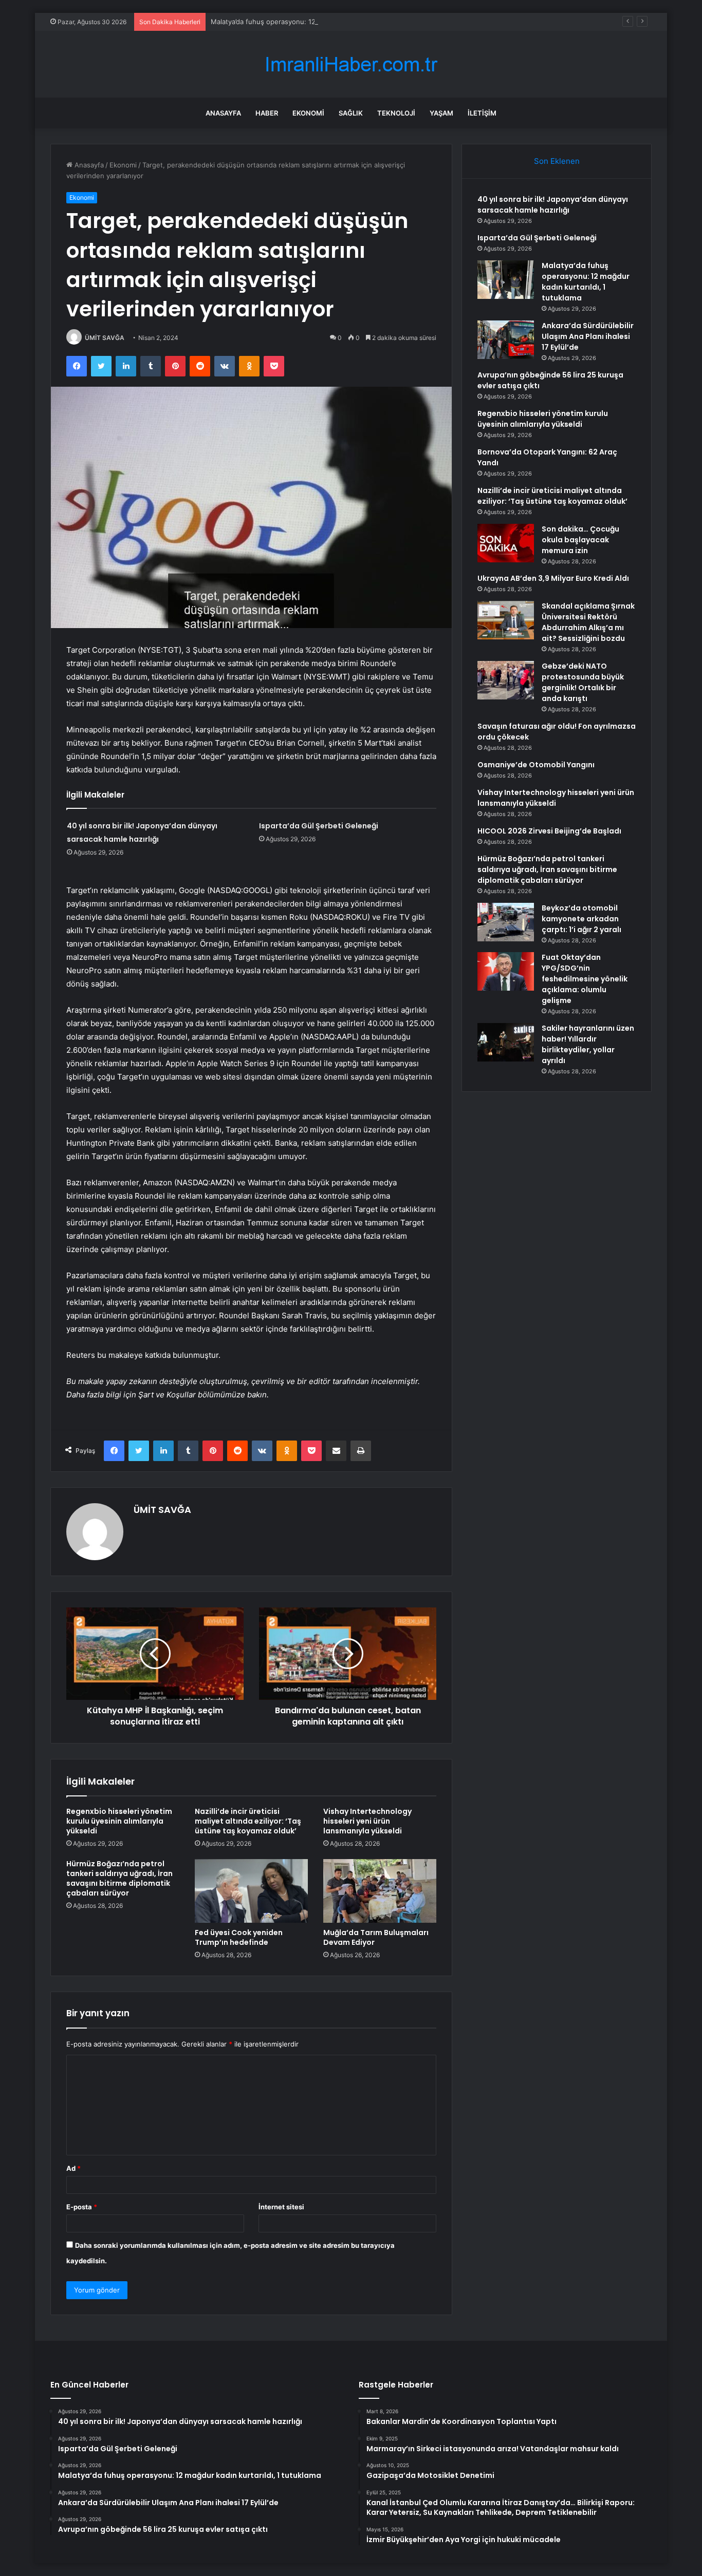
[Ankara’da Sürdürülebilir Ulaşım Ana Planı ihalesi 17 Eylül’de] (506, 340)
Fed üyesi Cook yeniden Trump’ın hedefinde (239, 1937)
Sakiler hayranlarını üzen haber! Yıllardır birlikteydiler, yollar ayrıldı (588, 1044)
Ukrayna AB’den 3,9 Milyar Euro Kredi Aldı (553, 578)
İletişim (482, 113)
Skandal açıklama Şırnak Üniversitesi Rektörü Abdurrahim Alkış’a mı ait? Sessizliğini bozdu (588, 622)
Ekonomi (308, 113)
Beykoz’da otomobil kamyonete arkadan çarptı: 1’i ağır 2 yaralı (581, 919)
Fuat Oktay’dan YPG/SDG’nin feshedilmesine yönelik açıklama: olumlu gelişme (585, 979)
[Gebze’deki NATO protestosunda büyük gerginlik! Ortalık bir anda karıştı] (506, 680)
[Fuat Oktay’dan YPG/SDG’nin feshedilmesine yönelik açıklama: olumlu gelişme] (506, 971)
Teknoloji (396, 113)
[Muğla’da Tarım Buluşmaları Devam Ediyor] (380, 1891)
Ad (73, 2168)
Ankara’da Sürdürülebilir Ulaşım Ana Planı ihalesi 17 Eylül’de (588, 336)
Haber (267, 113)
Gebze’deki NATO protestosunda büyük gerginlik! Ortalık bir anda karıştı (583, 682)
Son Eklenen (557, 161)
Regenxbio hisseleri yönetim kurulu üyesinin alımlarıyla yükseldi (119, 1821)
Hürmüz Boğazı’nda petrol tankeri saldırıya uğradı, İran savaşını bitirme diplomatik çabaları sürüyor (119, 1878)
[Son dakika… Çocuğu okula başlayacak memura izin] (506, 543)
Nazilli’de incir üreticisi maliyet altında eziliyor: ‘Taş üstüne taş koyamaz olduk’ (248, 1821)
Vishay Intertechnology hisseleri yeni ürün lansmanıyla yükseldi (367, 1821)
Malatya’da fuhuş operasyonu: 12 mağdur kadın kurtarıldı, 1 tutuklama (321, 22)
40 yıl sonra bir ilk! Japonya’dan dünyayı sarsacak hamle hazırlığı (553, 205)
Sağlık (351, 113)
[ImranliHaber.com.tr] (351, 64)
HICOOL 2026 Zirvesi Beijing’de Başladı (549, 831)
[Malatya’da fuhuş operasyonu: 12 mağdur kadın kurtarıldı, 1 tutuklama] (506, 280)
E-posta (82, 2207)
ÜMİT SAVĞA (105, 338)
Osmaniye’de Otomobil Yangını (536, 765)
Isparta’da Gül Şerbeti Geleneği (319, 826)
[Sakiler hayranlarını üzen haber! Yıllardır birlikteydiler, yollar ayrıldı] (506, 1042)
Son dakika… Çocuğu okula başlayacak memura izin (580, 540)
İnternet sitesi (281, 2207)
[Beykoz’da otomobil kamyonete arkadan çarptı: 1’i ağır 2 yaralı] (506, 922)
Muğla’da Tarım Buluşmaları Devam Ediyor (376, 1937)
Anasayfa (223, 113)
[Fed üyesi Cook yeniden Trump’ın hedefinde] (251, 1891)
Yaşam (441, 113)
